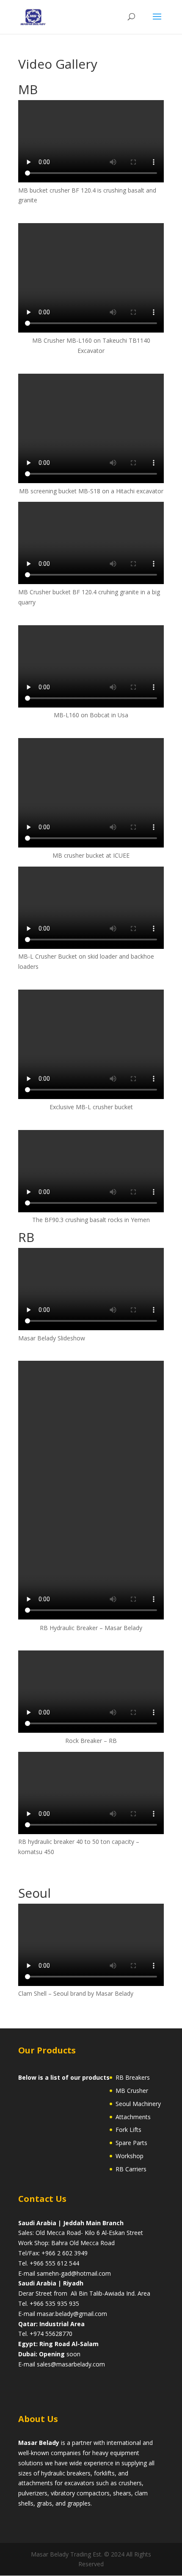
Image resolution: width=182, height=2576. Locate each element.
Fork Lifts (128, 2130)
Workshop (130, 2156)
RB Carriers (131, 2169)
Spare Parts (131, 2143)
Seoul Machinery (138, 2104)
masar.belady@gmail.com (72, 2314)
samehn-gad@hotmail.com (74, 2273)
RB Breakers (133, 2077)
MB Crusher (132, 2091)
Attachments (133, 2117)
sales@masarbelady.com (71, 2364)
